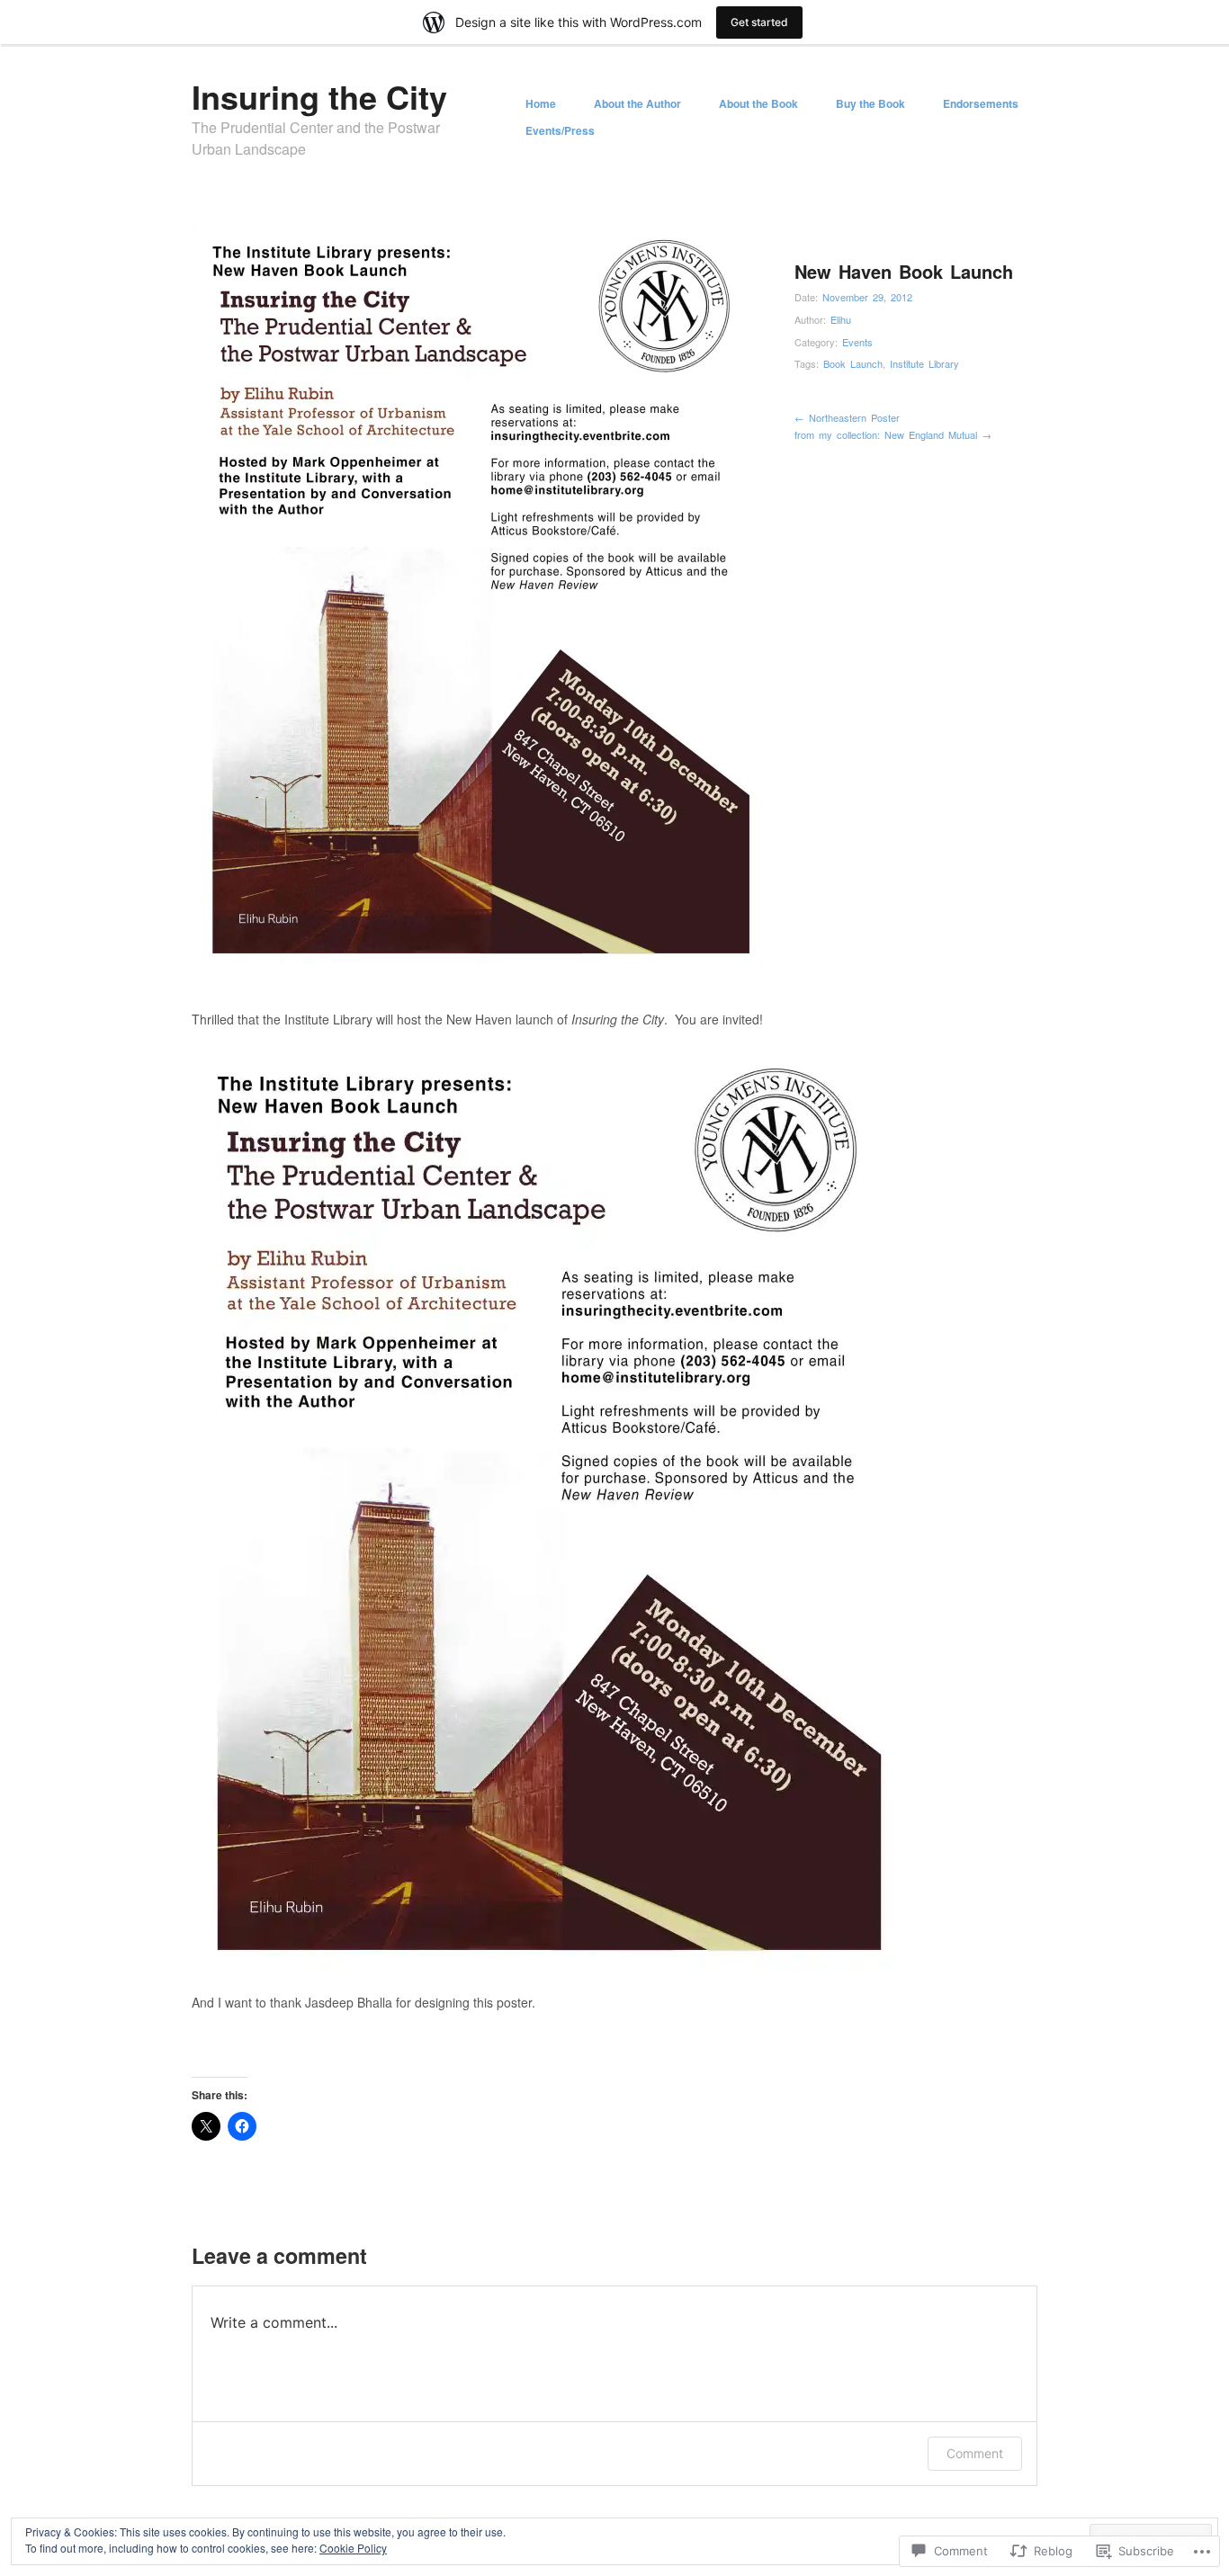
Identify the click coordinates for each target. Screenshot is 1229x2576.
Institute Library (924, 363)
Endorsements (981, 103)
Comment (975, 2453)
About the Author (637, 103)
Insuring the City (319, 96)
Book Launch (853, 363)
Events (857, 342)
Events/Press (560, 130)
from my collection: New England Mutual (893, 434)
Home (541, 103)
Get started (759, 22)
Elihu (841, 319)
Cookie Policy (353, 2548)
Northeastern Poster (847, 417)
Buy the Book (870, 103)
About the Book (758, 103)
